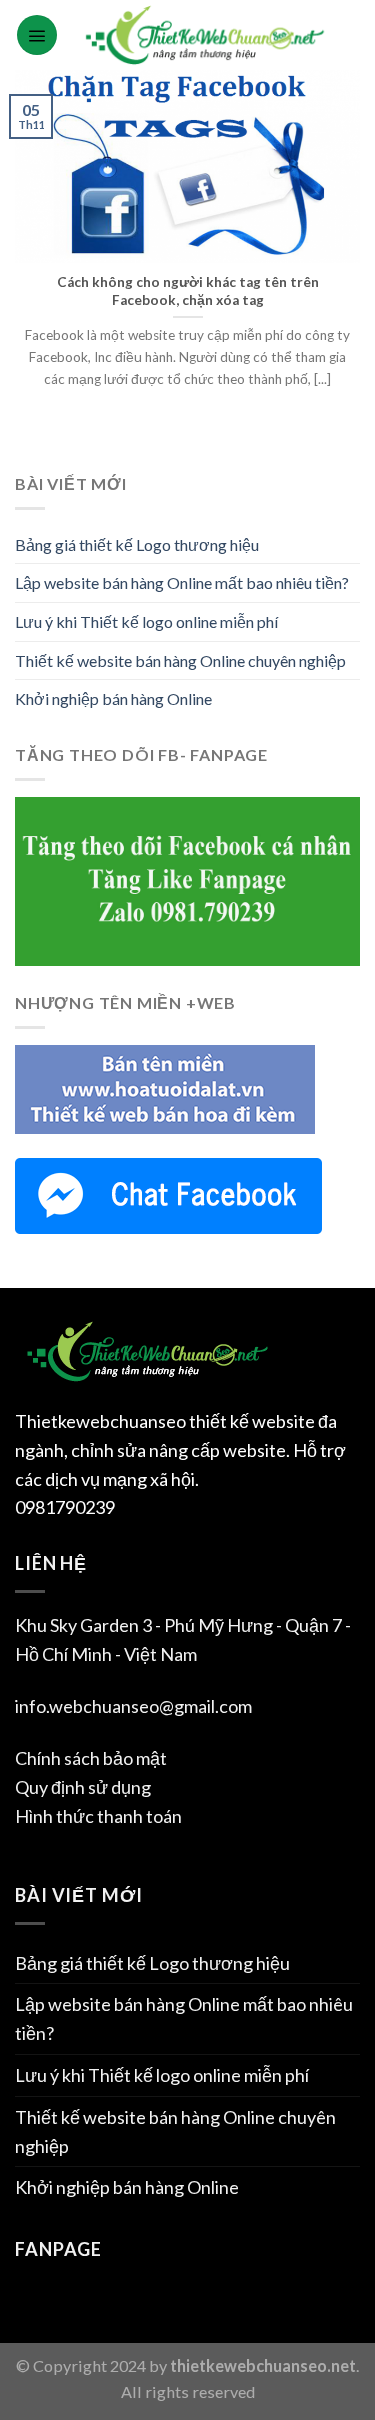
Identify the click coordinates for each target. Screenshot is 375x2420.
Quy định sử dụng (83, 1787)
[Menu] (37, 35)
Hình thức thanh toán (98, 1816)
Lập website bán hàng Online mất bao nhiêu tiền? (182, 582)
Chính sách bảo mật (91, 1758)
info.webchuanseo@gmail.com (133, 1706)
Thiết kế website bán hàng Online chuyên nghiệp (180, 660)
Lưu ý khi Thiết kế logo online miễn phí (146, 621)
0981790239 (65, 1507)
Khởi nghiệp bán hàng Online (113, 698)
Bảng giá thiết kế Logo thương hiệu (137, 544)
